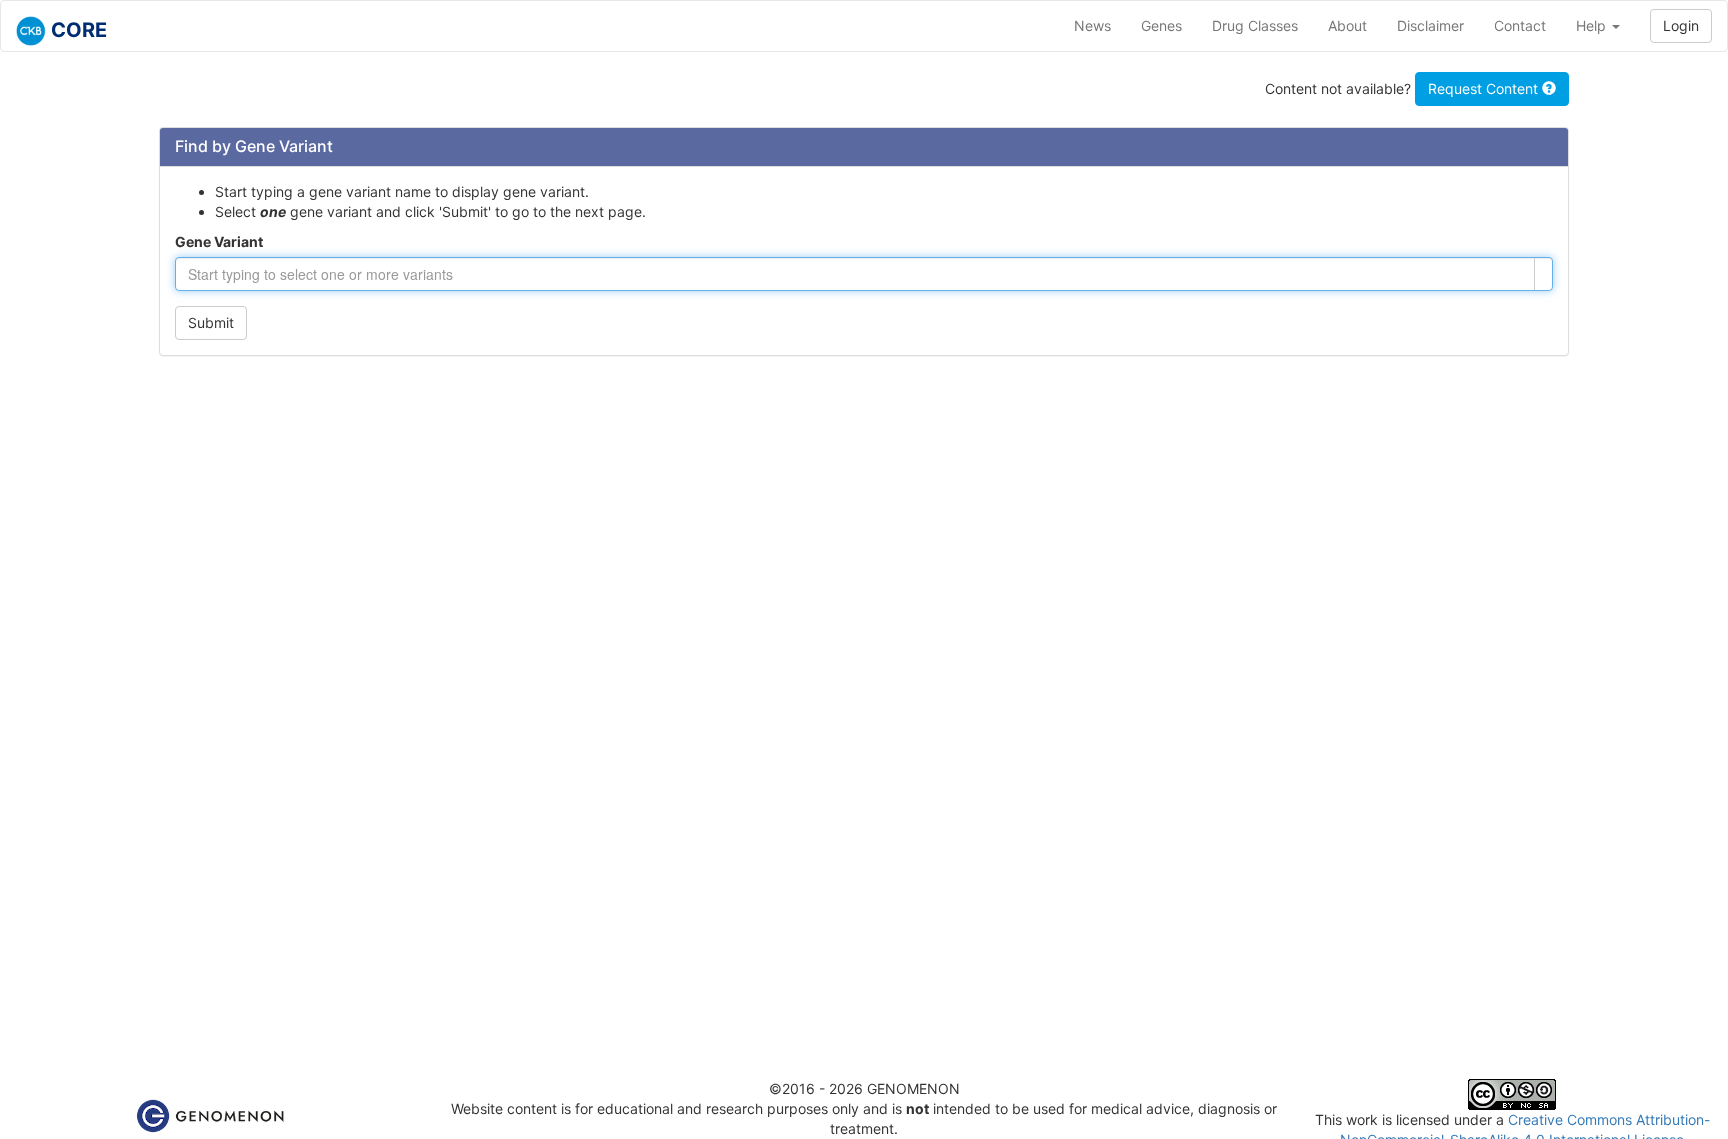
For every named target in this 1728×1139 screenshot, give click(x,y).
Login (1681, 25)
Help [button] (1593, 25)
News (1092, 25)
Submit (211, 322)
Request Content (1485, 88)
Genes (1161, 25)
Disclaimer (1430, 25)
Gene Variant (219, 241)
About (1347, 25)
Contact (1520, 25)
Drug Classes (1255, 25)
